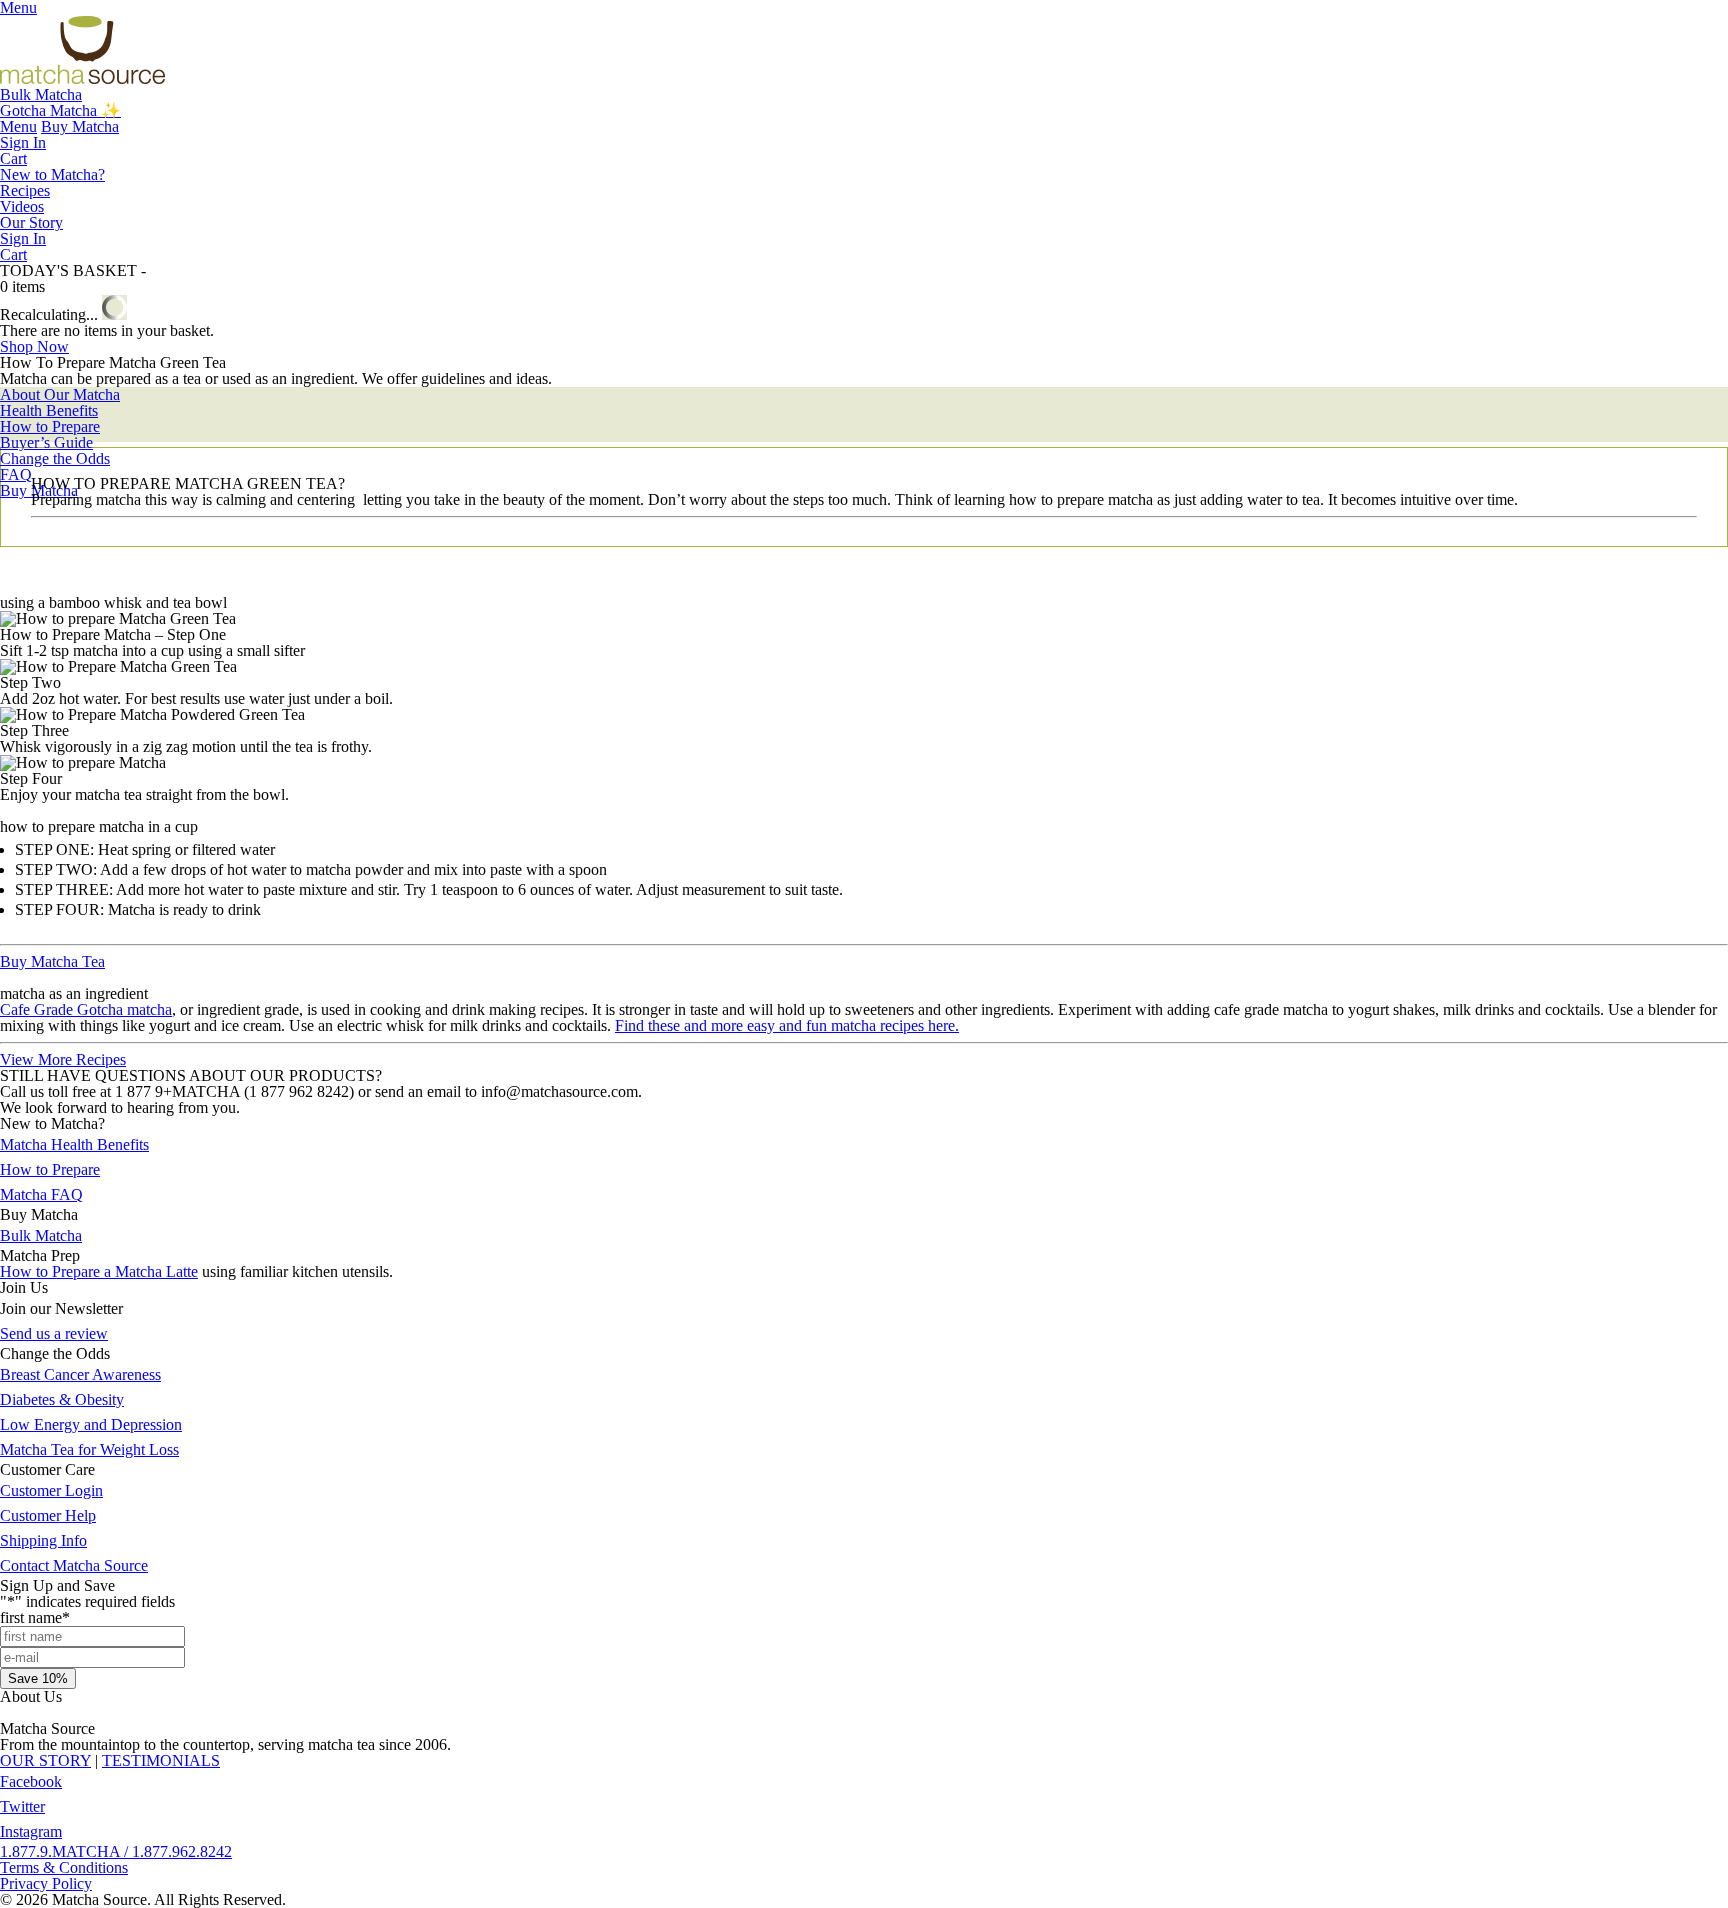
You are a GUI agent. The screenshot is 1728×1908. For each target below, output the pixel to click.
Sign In (23, 142)
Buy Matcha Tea (52, 961)
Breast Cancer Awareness (80, 1374)
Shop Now (34, 346)
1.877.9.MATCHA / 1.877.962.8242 (116, 1851)
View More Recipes (63, 1059)
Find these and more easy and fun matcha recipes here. (787, 1025)
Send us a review (54, 1333)
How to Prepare (50, 426)
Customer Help (48, 1515)
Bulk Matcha (41, 94)
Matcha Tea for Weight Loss (89, 1449)
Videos (22, 206)
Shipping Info (43, 1540)
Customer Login (51, 1490)
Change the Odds (55, 458)
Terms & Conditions (64, 1867)
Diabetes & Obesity (62, 1399)
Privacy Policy (46, 1883)
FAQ (16, 474)
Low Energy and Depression (91, 1424)
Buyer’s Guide (46, 442)
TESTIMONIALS (161, 1760)
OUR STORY (45, 1760)
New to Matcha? (52, 174)
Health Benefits (49, 410)
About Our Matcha (60, 394)
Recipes (25, 190)
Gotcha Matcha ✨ (60, 110)
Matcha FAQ (41, 1194)
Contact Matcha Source (74, 1565)
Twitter (22, 1806)
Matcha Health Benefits (74, 1144)
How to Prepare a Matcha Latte (99, 1271)
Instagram (31, 1831)
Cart (13, 158)
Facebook (31, 1781)
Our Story (31, 222)
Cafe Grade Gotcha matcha (86, 1009)
